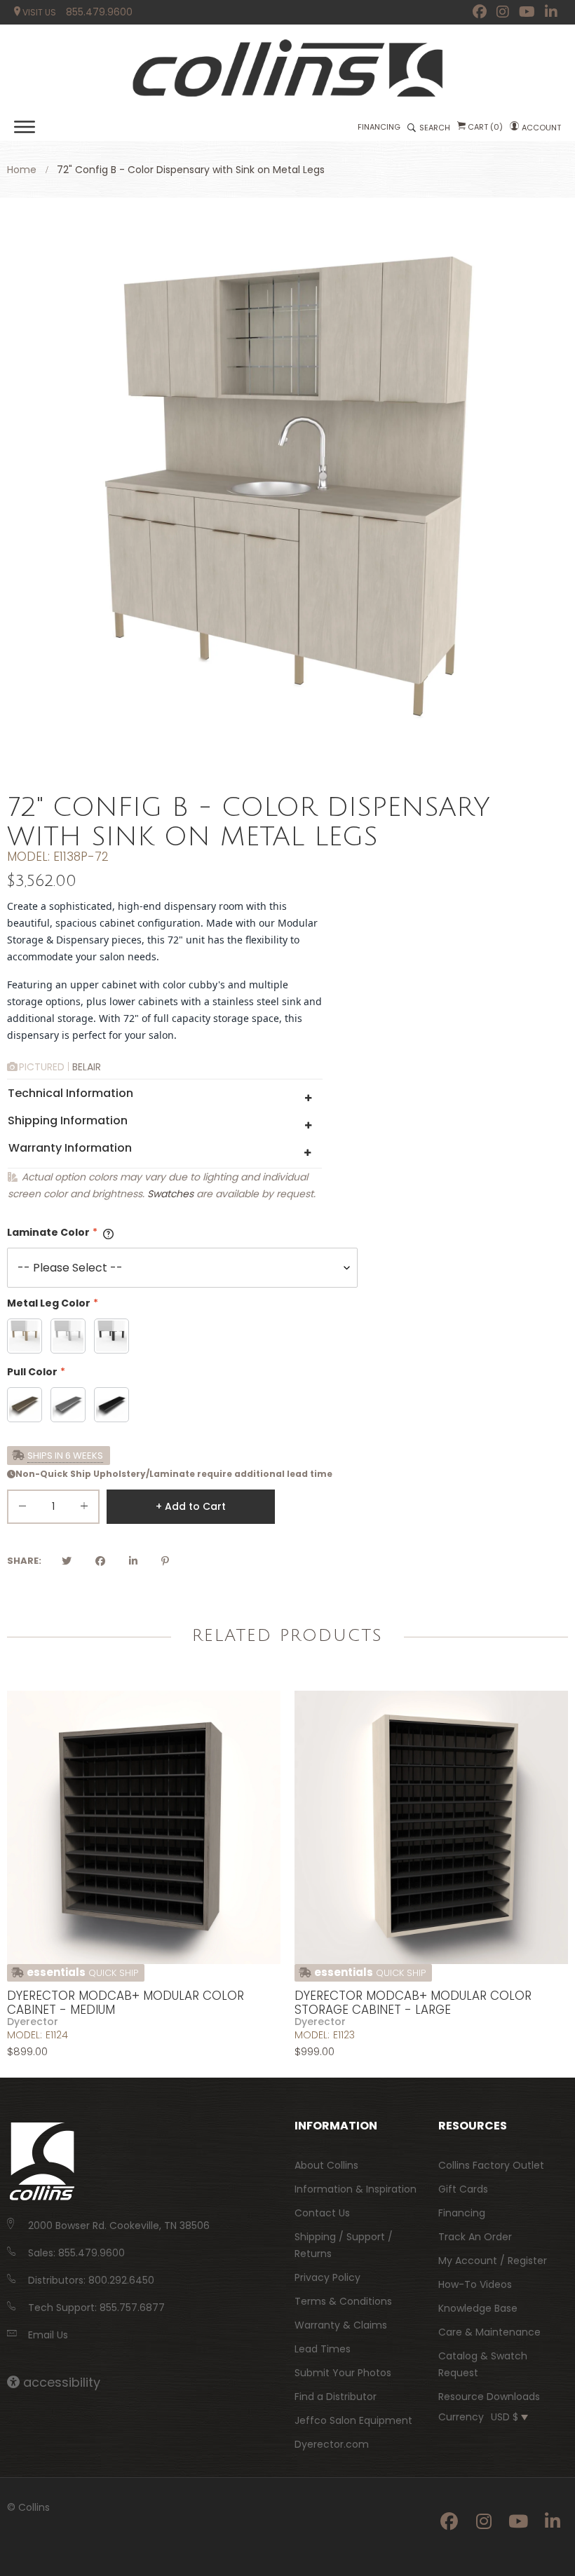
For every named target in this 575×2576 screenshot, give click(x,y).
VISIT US (38, 12)
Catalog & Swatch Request (483, 2364)
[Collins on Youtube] (527, 12)
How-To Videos (475, 2284)
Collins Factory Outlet (491, 2165)
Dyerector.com (332, 2444)
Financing (462, 2213)
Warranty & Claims (341, 2325)
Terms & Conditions (343, 2301)
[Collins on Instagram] (503, 12)
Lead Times (323, 2349)
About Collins (326, 2165)
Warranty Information (70, 1148)
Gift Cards (463, 2189)
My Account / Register (493, 2261)
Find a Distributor (336, 2397)
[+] (84, 1509)
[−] (22, 1509)
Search (435, 128)
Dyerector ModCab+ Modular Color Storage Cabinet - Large (413, 2003)
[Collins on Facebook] (480, 12)
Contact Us (322, 2213)
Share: (24, 1561)
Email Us (48, 2335)
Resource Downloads (489, 2397)
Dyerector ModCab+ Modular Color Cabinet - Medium (126, 2003)
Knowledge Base (478, 2308)
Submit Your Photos (343, 2373)
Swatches (170, 1194)
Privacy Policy (327, 2277)
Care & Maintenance (489, 2332)
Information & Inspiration (356, 2189)
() (485, 127)
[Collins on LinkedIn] (551, 12)
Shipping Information (68, 1120)
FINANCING (379, 127)
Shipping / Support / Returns (344, 2245)
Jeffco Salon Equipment (353, 2420)
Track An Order (475, 2237)
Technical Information (70, 1093)
